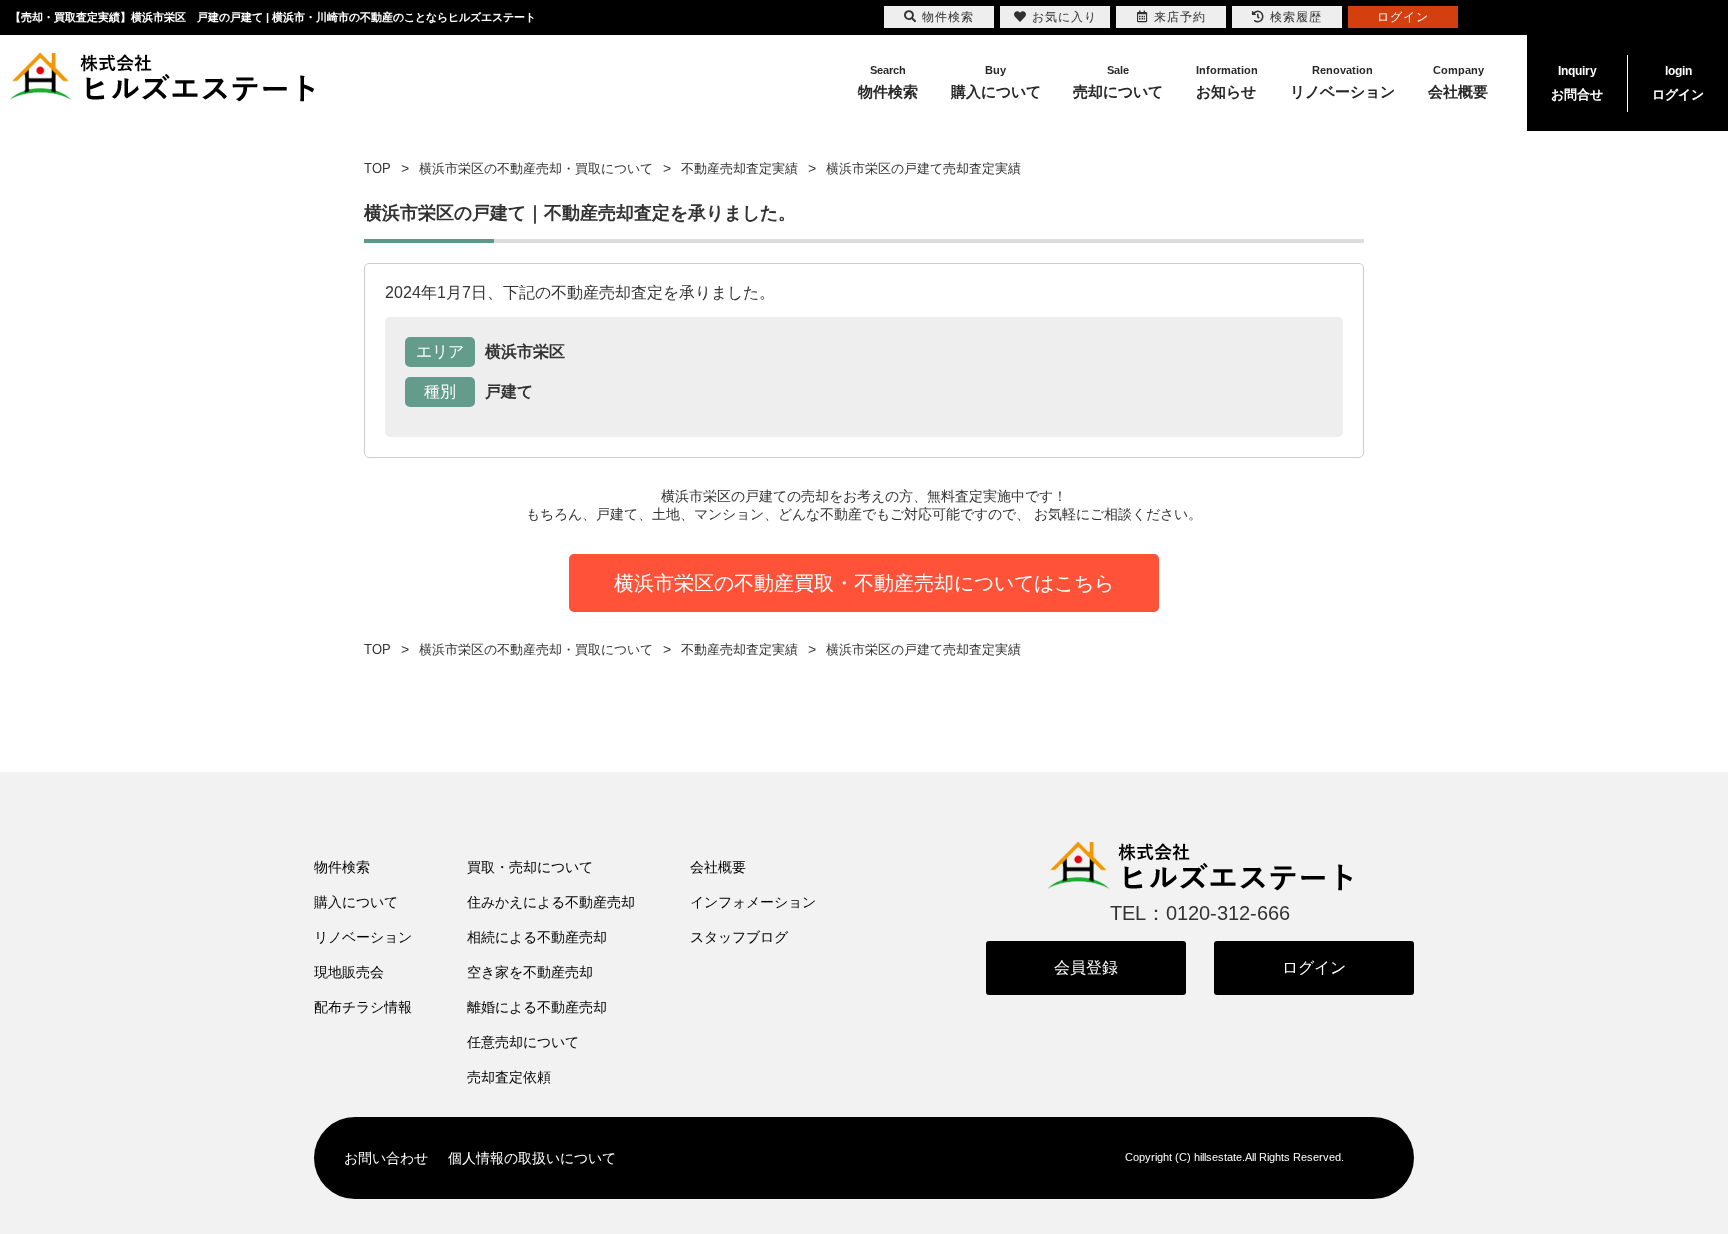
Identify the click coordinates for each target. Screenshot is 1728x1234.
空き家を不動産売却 (530, 972)
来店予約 (1180, 17)
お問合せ (1577, 83)
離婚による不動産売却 (537, 1007)
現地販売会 (349, 972)
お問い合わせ (386, 1158)
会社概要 (718, 867)
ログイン (1678, 83)
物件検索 (342, 867)
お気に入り (1064, 17)
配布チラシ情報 (363, 1007)
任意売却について (523, 1042)
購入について (356, 902)
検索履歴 (1296, 17)
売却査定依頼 (509, 1077)
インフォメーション (753, 902)
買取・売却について (530, 867)
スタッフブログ (739, 937)
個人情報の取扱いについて (532, 1158)
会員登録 (1086, 967)
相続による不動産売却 (537, 937)
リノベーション (363, 937)
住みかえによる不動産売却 (551, 902)
